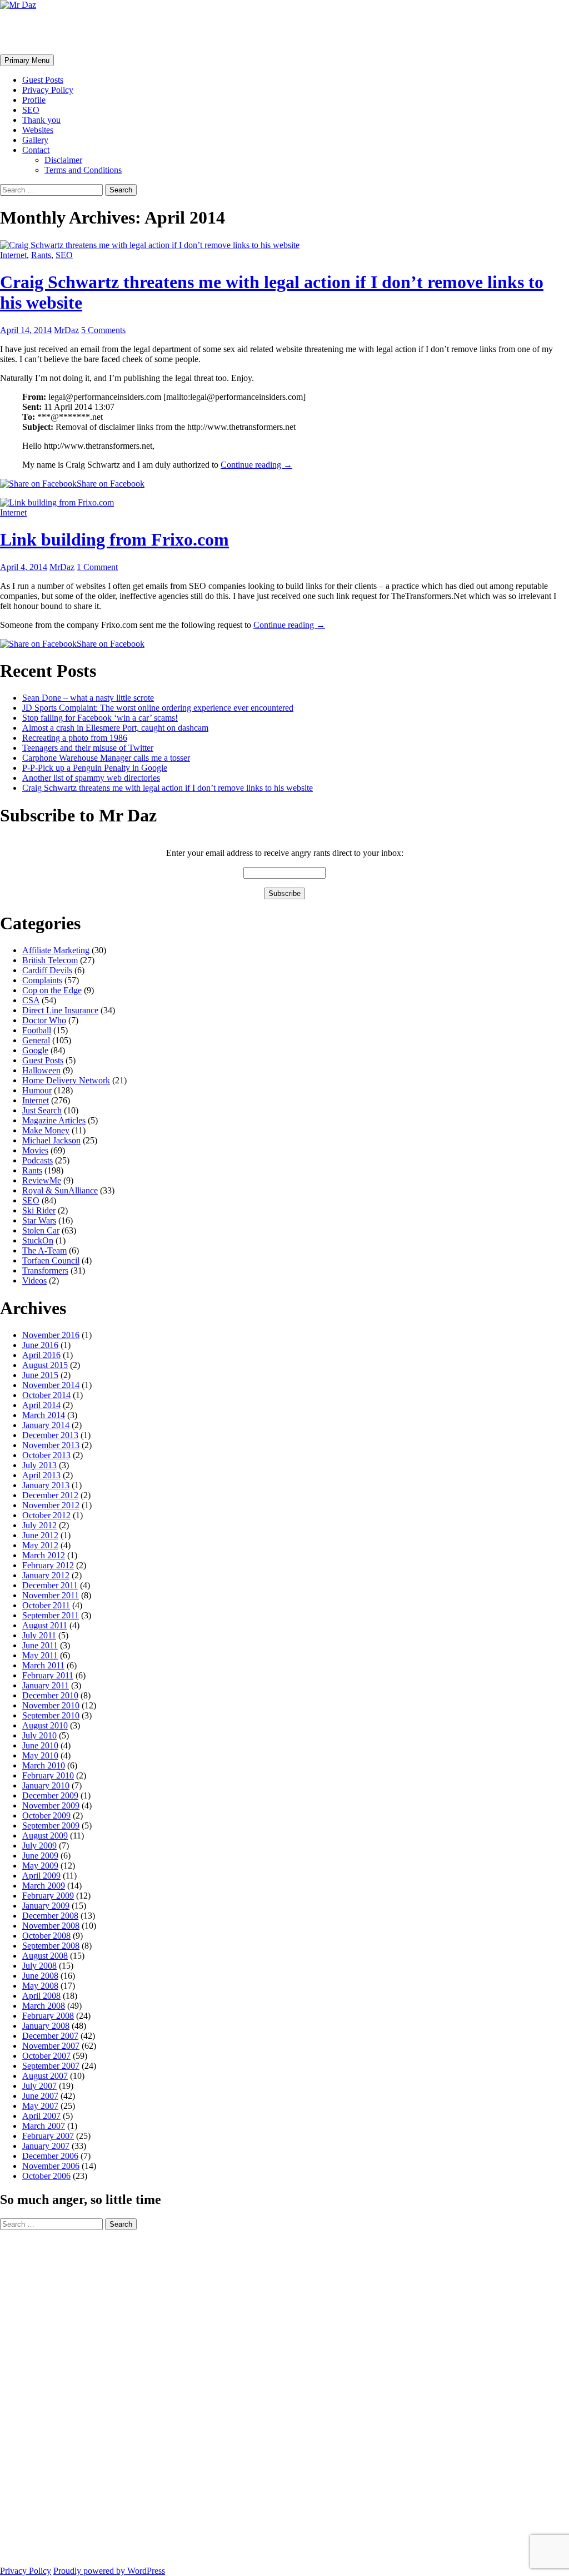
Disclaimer (63, 160)
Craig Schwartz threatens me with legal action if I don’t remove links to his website (168, 788)
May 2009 (40, 1866)
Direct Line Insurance (60, 1010)
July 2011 (39, 1635)
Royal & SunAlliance (60, 1190)
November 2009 (51, 1805)
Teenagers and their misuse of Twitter (88, 748)
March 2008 (44, 2006)
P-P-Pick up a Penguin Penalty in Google (95, 768)
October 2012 (46, 1515)
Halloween (41, 1070)
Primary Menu (27, 60)
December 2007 (50, 2036)
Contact (36, 150)
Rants (41, 255)
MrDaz (66, 330)
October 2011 (46, 1605)
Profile (34, 100)
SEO (31, 110)
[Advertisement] (44, 2397)
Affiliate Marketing (56, 950)
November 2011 (51, 1595)
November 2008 (51, 1926)
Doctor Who (44, 1020)
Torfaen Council (51, 1260)
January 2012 (46, 1575)
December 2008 (50, 1916)
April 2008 (41, 1996)
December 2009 (50, 1795)
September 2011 (51, 1615)
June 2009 (40, 1856)
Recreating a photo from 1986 (75, 738)
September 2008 (51, 1946)
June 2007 (40, 2096)
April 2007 (41, 2116)
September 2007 (51, 2066)
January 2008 (46, 2026)
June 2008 (40, 1976)
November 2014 (51, 1385)
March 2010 (44, 1765)
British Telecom (50, 960)
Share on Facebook (111, 484)
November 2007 (51, 2046)
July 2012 (39, 1525)
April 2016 (41, 1355)
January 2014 (46, 1425)
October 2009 (46, 1815)
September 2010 (51, 1715)
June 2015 (40, 1375)
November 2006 (51, 2166)
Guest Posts (43, 80)
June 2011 (40, 1645)
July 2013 (39, 1465)
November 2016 (51, 1335)
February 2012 (48, 1565)
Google (35, 1050)
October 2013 (46, 1455)
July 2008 (39, 1966)
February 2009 (48, 1896)
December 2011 (50, 1585)
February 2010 (48, 1775)
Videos (34, 1280)
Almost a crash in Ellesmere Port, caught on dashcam (115, 728)
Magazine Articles (54, 1120)
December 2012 (50, 1495)
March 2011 (43, 1665)
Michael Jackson (51, 1140)
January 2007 (46, 2146)
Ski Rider (39, 1210)
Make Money (46, 1130)
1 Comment (97, 567)
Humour (37, 1090)
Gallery (35, 140)
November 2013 (51, 1445)
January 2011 (46, 1685)
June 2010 (40, 1745)
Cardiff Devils (47, 970)
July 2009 (39, 1846)
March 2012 (44, 1555)
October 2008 (46, 1936)
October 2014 (46, 1395)
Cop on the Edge (52, 990)
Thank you (41, 120)
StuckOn (38, 1240)
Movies (35, 1150)
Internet (13, 255)
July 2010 (39, 1735)
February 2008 (48, 2016)
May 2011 (40, 1655)
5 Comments (103, 330)
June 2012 (40, 1535)
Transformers (45, 1270)
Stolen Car (41, 1230)
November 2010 (51, 1705)
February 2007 (48, 2136)
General (36, 1040)
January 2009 (46, 1906)
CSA (31, 1000)
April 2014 (41, 1405)
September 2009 (51, 1826)
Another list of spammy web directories (91, 778)
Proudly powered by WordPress (109, 2571)
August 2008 (45, 1956)
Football (37, 1030)
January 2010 (46, 1785)
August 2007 (45, 2076)
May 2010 (40, 1755)
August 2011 (45, 1625)
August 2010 (45, 1725)
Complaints (42, 980)
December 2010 (50, 1695)
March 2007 (44, 2126)
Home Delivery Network (66, 1080)
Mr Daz (29, 32)
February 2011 (48, 1675)
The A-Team (44, 1250)
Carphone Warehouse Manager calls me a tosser (106, 758)
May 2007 (40, 2106)
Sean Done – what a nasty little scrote (88, 698)
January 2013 (46, 1485)
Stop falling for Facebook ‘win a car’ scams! (100, 718)
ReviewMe (42, 1180)
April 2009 (41, 1876)
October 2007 (46, 2056)
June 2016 (40, 1345)
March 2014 (44, 1415)
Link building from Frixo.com (114, 539)
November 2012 (51, 1505)
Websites (38, 130)
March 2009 (44, 1886)
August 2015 (45, 1365)
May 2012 (40, 1545)
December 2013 (50, 1435)
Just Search (42, 1110)
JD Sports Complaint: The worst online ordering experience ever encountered (158, 708)
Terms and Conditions (83, 170)
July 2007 (39, 2086)
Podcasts (38, 1160)
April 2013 (41, 1475)
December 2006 (50, 2156)
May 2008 (40, 1986)
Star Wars (39, 1220)
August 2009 (45, 1836)
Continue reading (256, 465)
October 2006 (46, 2176)
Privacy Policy (48, 90)
